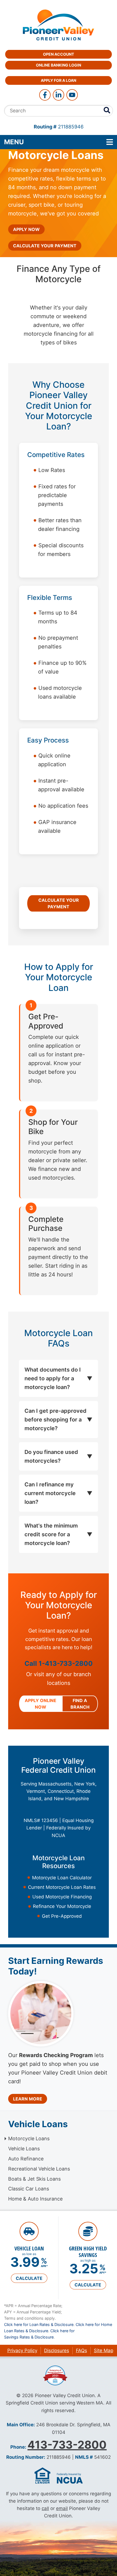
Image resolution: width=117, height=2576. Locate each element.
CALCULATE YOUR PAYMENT (59, 903)
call (45, 2508)
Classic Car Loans (29, 2189)
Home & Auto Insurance (35, 2199)
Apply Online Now (41, 1704)
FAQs (81, 2350)
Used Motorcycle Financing (62, 1897)
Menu (49, 142)
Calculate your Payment (45, 246)
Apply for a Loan (59, 80)
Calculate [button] (29, 2278)
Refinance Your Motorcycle (62, 1906)
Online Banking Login (59, 65)
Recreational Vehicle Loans (39, 2169)
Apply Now (26, 229)
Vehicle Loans (24, 2149)
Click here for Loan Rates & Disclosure (39, 2324)
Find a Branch (80, 1704)
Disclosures (57, 2350)
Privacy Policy (22, 2350)
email (62, 2508)
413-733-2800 (67, 2445)
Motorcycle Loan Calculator (62, 1878)
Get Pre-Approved (62, 1916)
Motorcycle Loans (29, 2138)
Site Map (104, 2350)
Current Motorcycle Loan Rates (62, 1887)
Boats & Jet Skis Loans (34, 2179)
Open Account (59, 54)
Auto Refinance (26, 2159)
